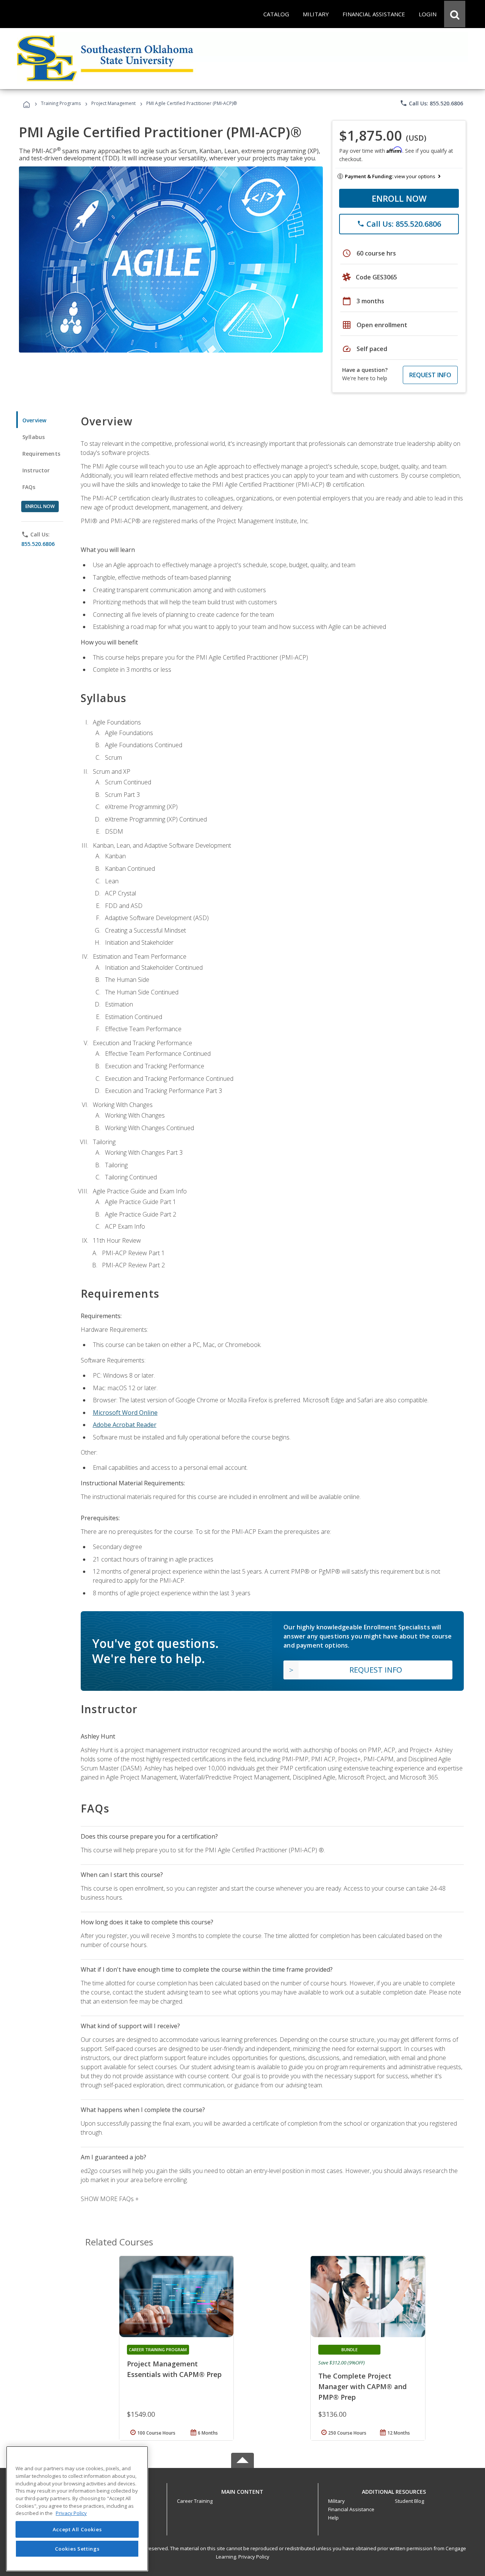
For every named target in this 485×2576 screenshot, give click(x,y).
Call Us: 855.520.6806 (431, 103)
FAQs (29, 487)
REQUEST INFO (430, 375)
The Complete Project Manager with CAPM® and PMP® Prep (362, 2386)
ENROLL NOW (399, 198)
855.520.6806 (38, 544)
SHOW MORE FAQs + (110, 2199)
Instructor (36, 470)
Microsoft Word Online (125, 1413)
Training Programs (61, 103)
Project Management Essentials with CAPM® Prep (174, 2369)
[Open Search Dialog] (455, 14)
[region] (77, 2509)
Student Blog (409, 2501)
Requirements (41, 454)
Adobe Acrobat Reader (125, 1425)
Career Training (195, 2501)
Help (333, 2518)
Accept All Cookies (77, 2529)
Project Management (113, 103)
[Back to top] (242, 2490)
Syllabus (34, 437)
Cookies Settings (77, 2549)
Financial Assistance (351, 2509)
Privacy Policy (254, 2557)
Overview (34, 420)
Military (336, 2501)
